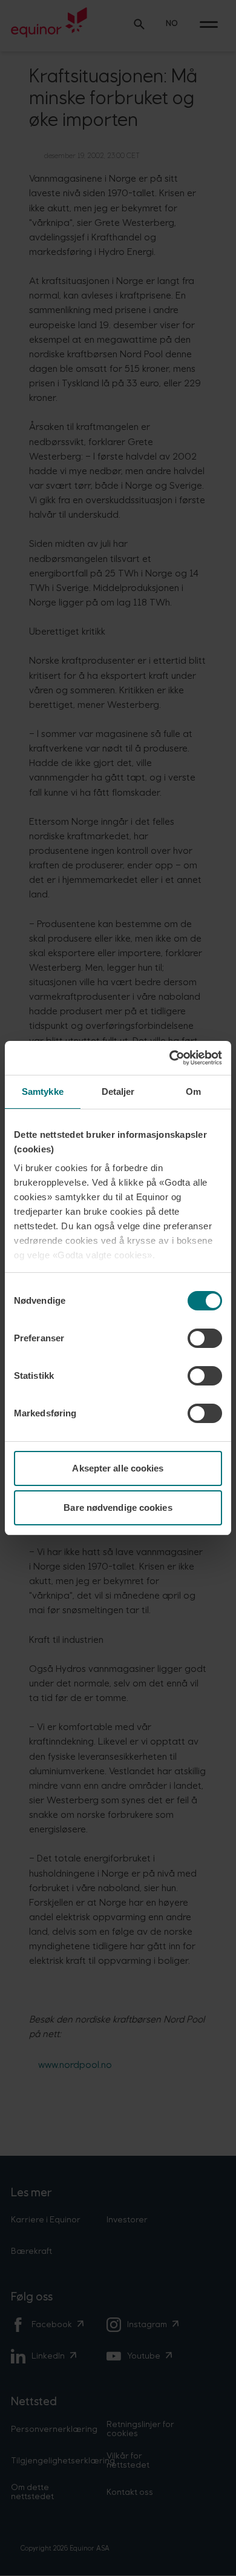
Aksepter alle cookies (118, 1468)
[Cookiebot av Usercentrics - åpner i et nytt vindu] (170, 1058)
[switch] (205, 1338)
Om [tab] (193, 1091)
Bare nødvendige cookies (118, 1508)
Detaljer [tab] (118, 1091)
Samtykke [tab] (43, 1091)
